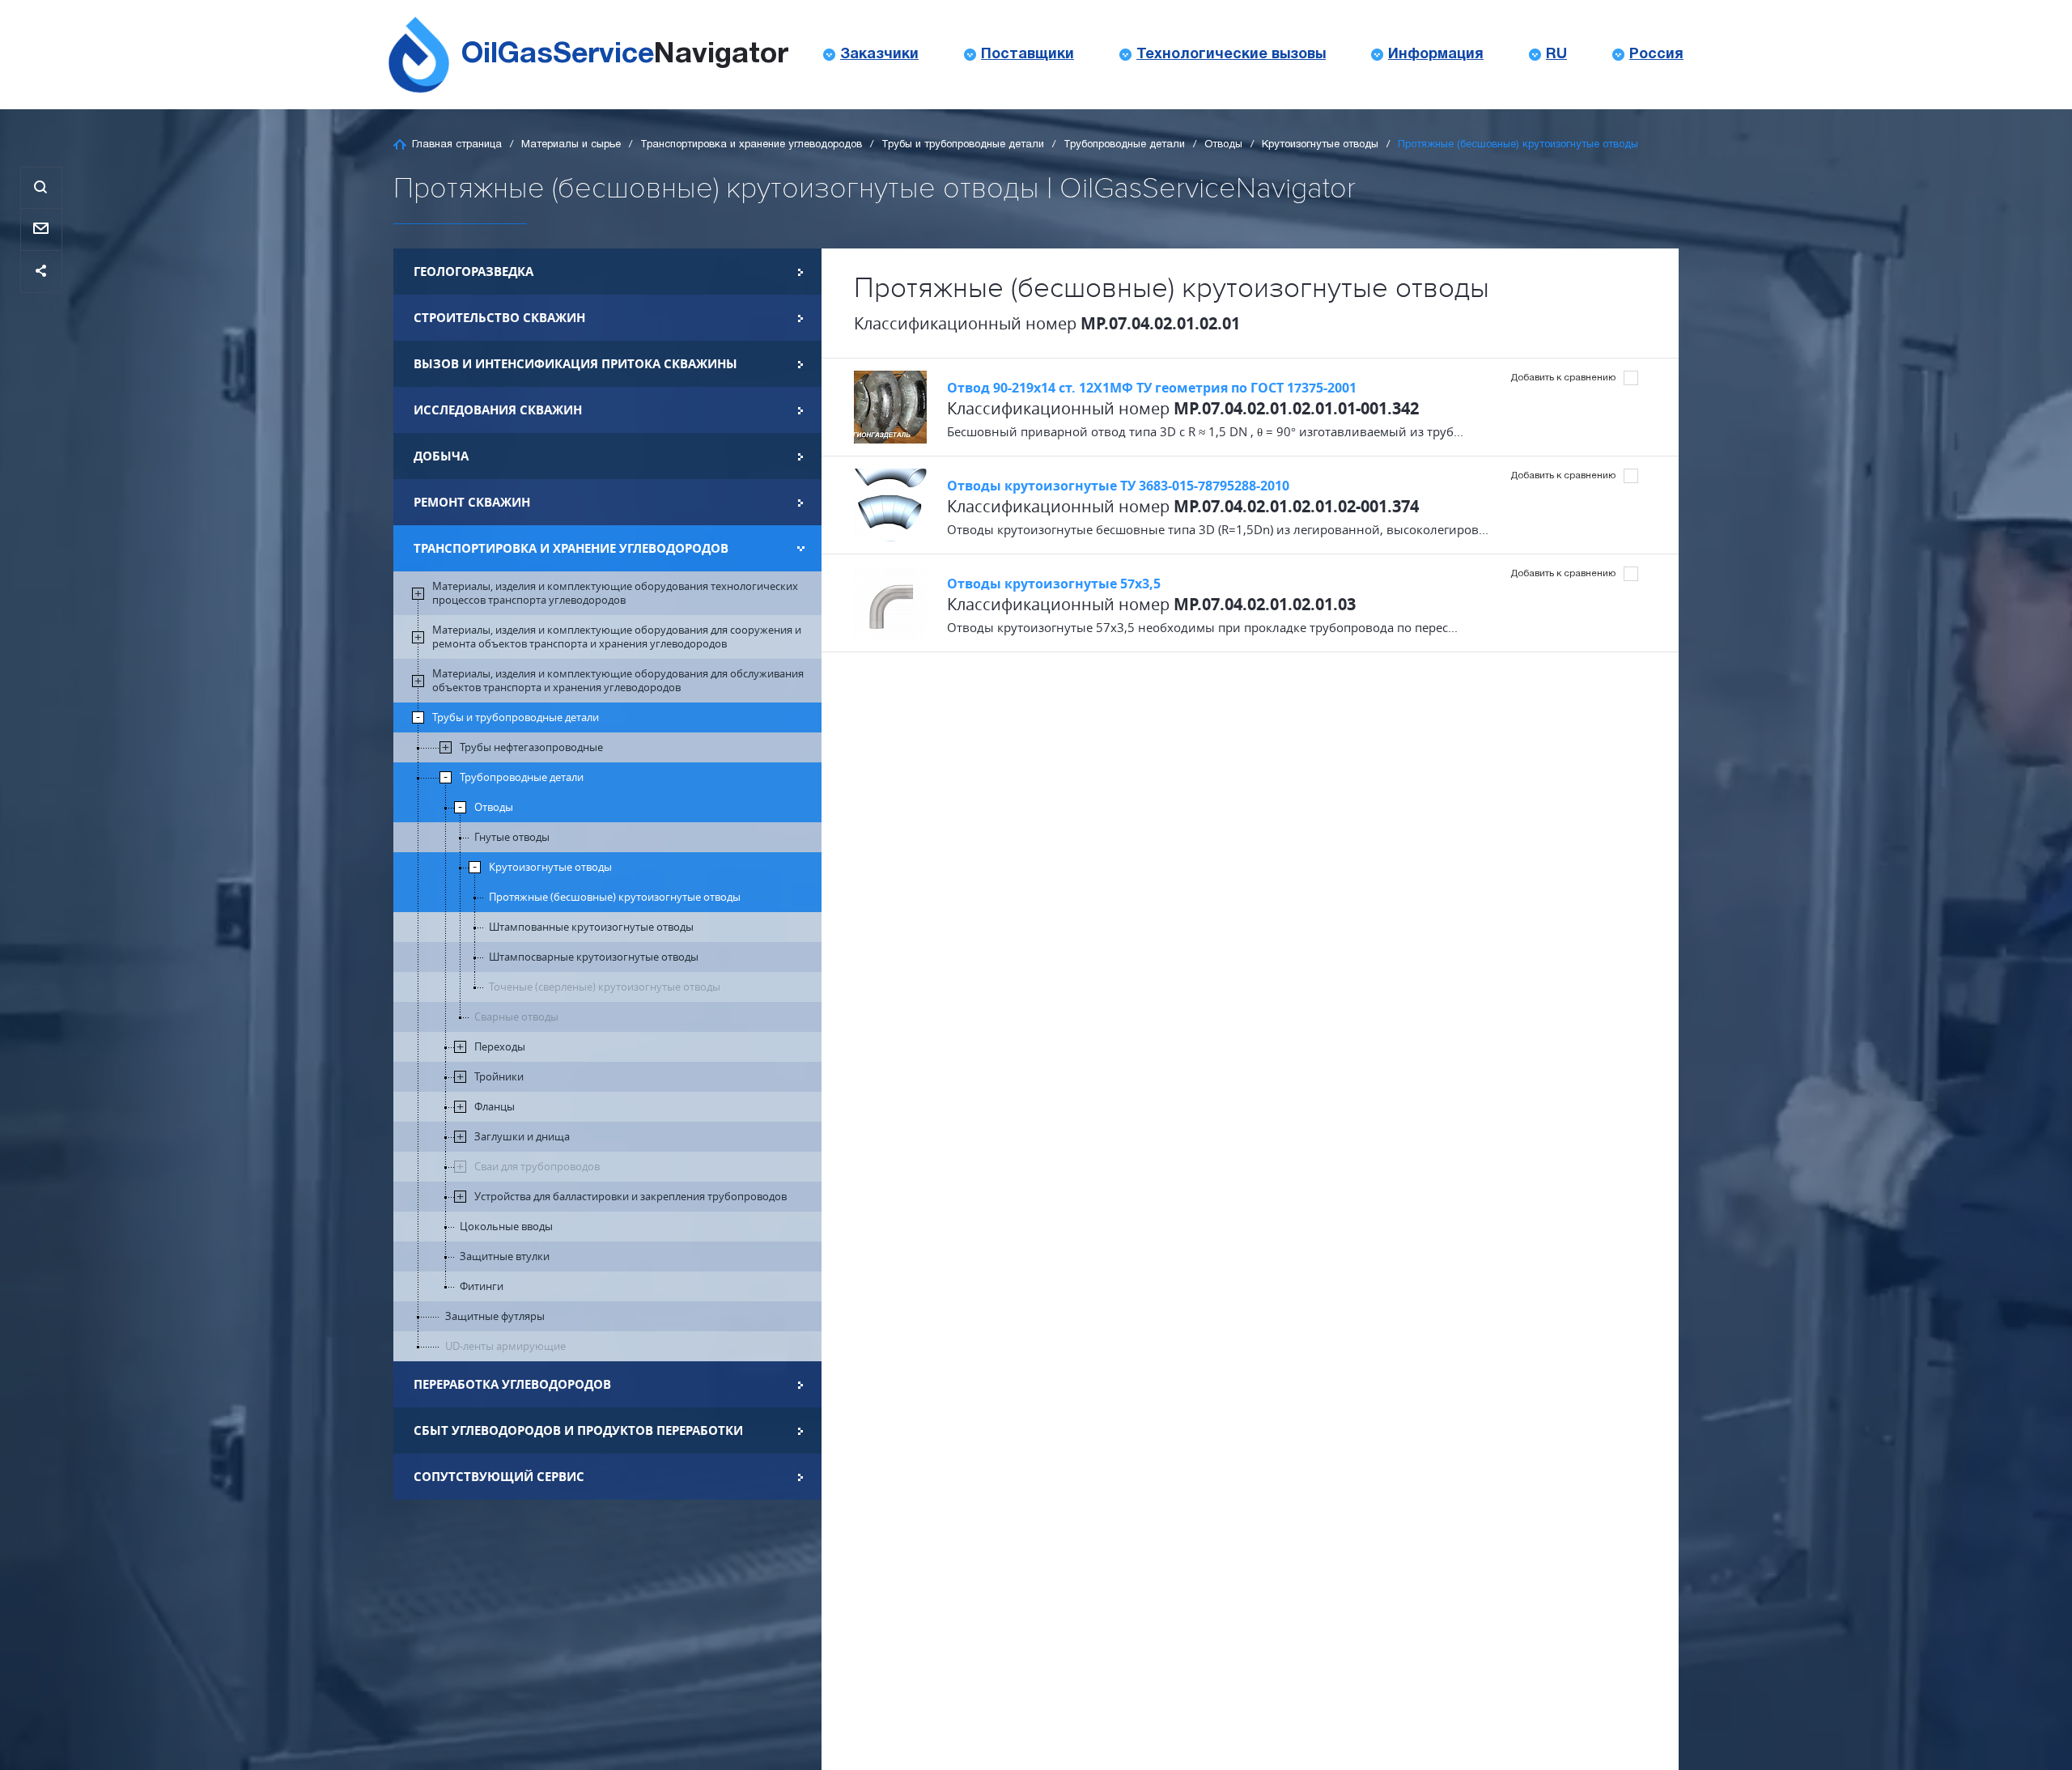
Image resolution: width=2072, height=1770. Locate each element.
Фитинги (482, 1286)
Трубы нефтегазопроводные (531, 747)
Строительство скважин (499, 318)
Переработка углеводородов (512, 1384)
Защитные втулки (505, 1256)
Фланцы (495, 1107)
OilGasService (625, 55)
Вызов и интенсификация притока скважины (575, 364)
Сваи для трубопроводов (537, 1167)
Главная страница (457, 145)
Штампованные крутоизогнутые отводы (591, 927)
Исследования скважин (498, 410)
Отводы (1223, 145)
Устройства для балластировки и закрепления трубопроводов (631, 1197)
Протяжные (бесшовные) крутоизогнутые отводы (615, 897)
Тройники (499, 1077)
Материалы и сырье (571, 145)
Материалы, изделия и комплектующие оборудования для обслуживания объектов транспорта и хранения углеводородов (618, 681)
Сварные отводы (516, 1017)
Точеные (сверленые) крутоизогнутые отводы (605, 987)
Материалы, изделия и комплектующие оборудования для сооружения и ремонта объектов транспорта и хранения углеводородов (617, 637)
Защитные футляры (495, 1316)
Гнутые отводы (512, 837)
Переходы (500, 1047)
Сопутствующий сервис (499, 1477)
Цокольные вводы (506, 1227)
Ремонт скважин (472, 502)
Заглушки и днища (522, 1137)
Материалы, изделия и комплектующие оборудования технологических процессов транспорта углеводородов (615, 593)
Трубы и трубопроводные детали (963, 145)
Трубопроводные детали (1124, 145)
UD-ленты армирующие (505, 1346)
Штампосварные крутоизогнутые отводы (594, 957)
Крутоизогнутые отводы (1320, 145)
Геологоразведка (473, 272)
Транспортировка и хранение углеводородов (751, 145)
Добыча (441, 456)
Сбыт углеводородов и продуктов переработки (578, 1430)
